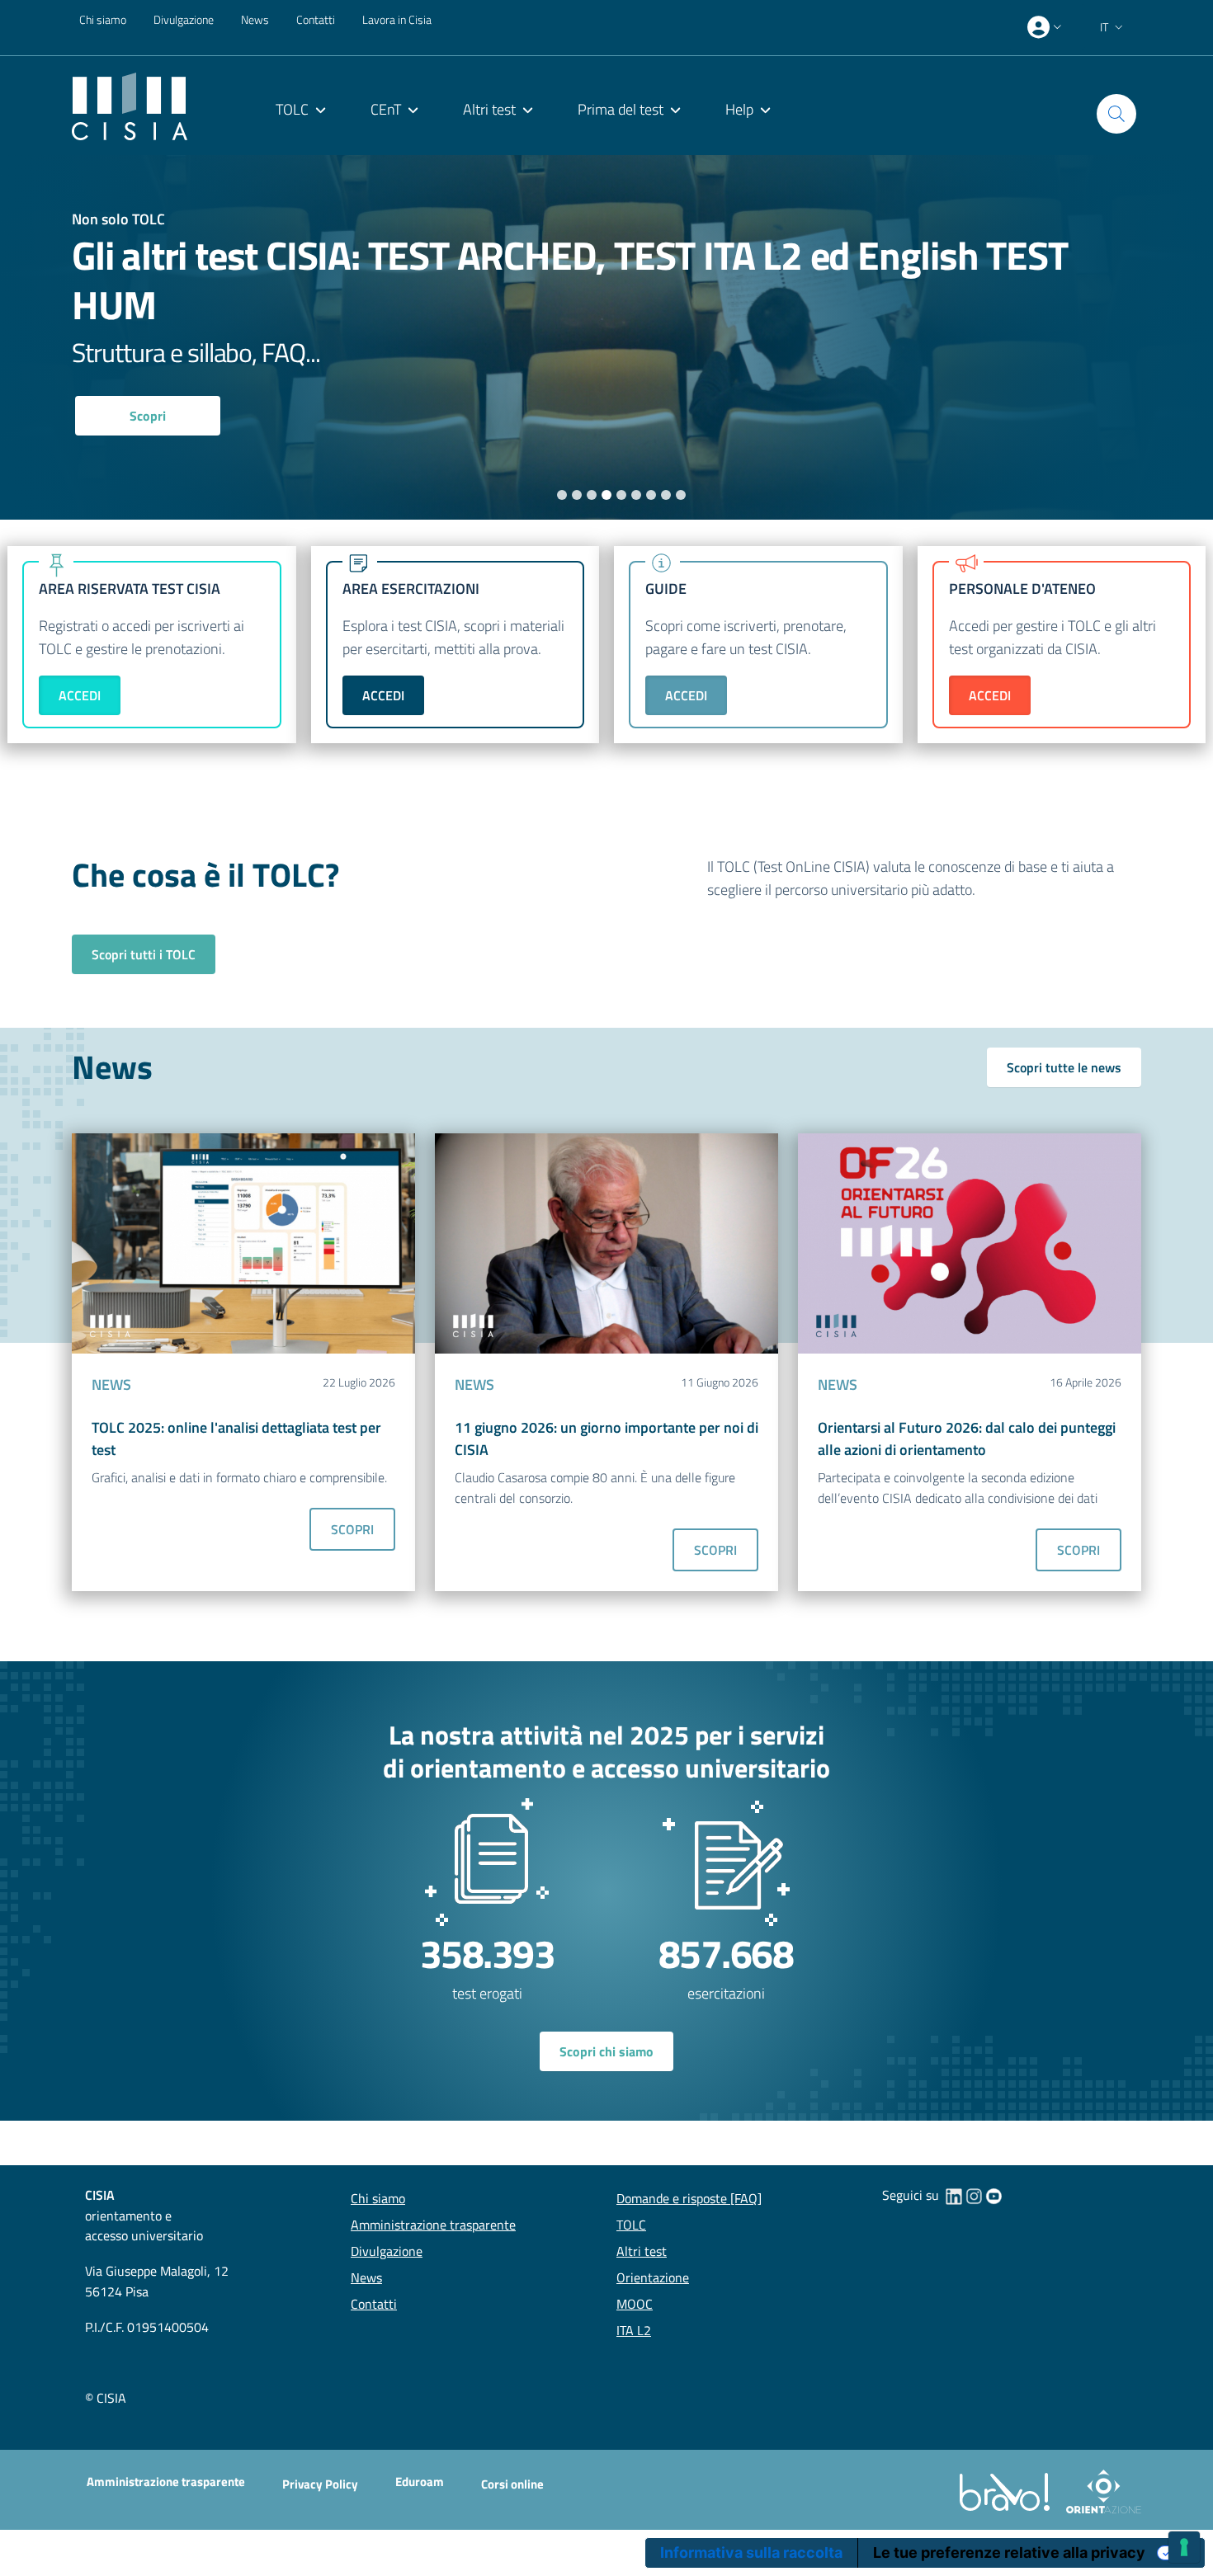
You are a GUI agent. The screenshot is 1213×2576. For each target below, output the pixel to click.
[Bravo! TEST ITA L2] (1008, 2491)
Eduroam (420, 2482)
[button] (1113, 27)
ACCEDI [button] (80, 695)
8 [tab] (666, 494)
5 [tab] (622, 494)
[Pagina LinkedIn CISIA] (954, 2195)
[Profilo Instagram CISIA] (974, 2195)
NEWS (111, 1385)
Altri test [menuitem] (489, 109)
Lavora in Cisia (397, 19)
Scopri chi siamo (606, 2051)
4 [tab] (607, 494)
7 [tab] (651, 494)
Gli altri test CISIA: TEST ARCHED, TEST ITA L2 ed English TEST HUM (570, 280)
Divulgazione (184, 19)
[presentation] (1046, 27)
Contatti (316, 19)
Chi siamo (103, 19)
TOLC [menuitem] (292, 109)
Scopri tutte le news (1064, 1067)
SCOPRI (352, 1529)
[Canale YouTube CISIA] (994, 2195)
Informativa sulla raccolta (751, 2552)
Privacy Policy (320, 2484)
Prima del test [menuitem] (621, 109)
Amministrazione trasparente (166, 2482)
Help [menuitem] (739, 109)
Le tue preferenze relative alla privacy (1009, 2552)
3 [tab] (592, 494)
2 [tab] (577, 494)
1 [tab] (562, 494)
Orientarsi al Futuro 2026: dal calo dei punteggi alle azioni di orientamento (967, 1439)
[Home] (130, 105)
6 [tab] (637, 494)
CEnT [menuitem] (386, 109)
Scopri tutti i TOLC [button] (144, 954)
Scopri (148, 416)
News (255, 19)
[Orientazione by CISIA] (1100, 2491)
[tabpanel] (606, 337)
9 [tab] (681, 494)
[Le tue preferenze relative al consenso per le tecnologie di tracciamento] (1184, 2547)
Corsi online (512, 2484)
